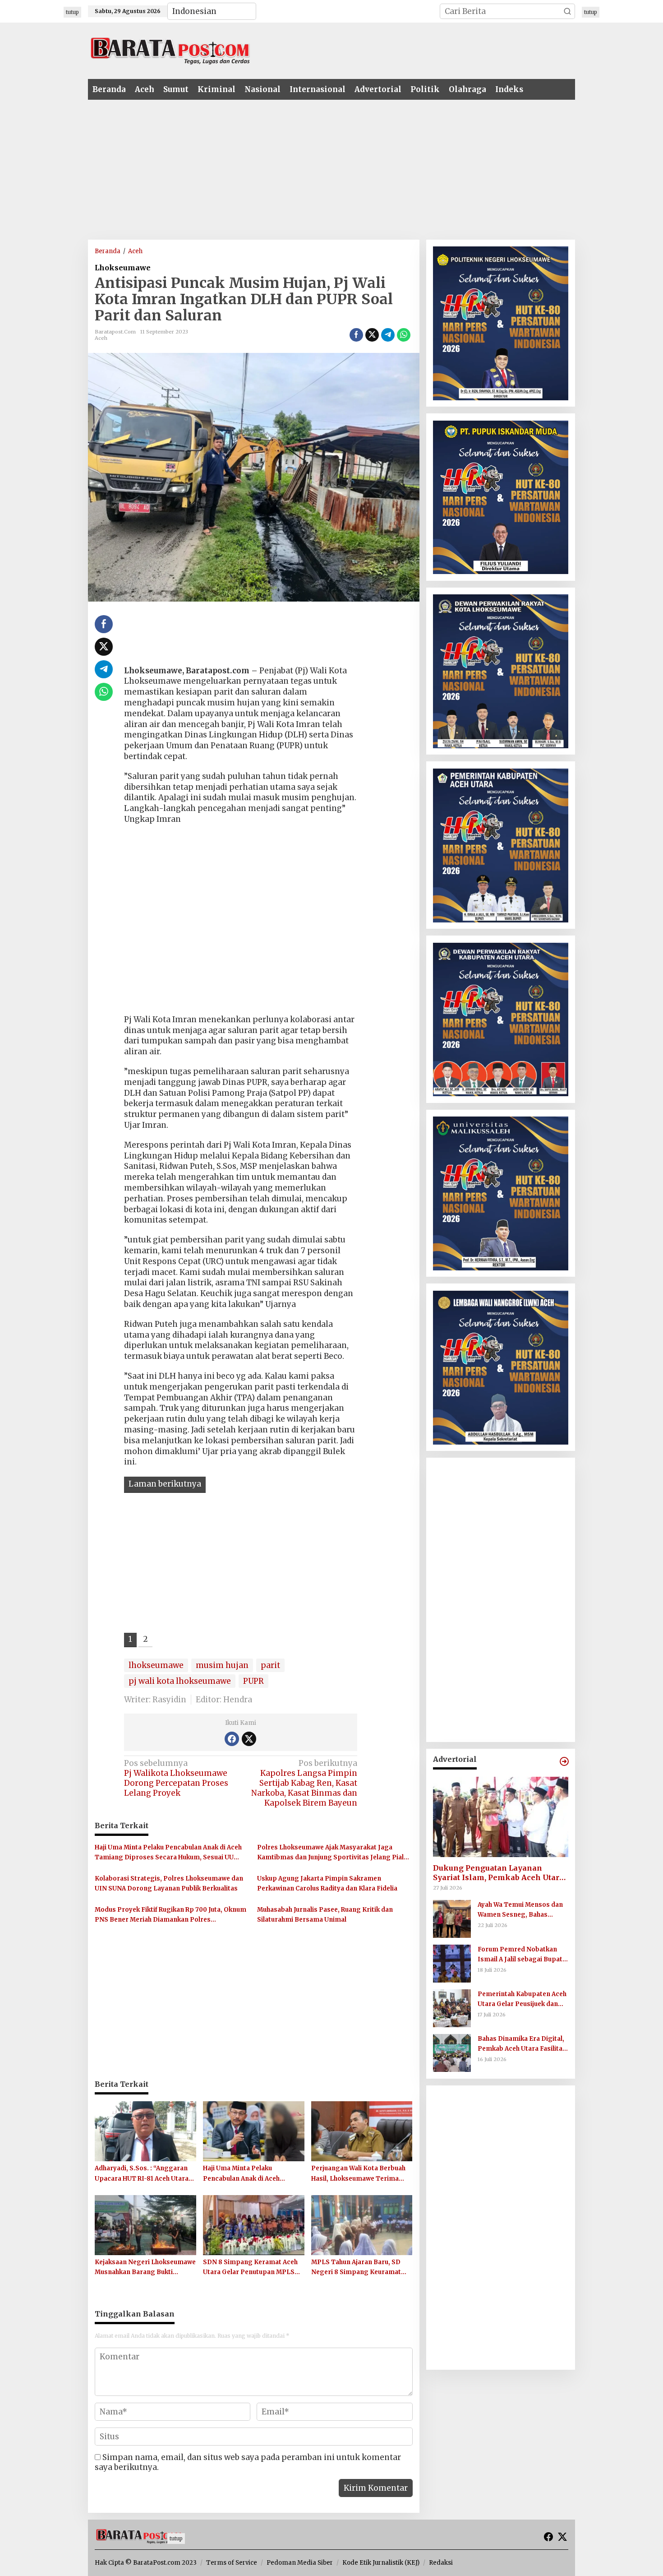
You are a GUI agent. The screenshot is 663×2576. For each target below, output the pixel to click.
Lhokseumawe (123, 268)
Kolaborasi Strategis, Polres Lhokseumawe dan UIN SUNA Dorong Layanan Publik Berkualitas (169, 1883)
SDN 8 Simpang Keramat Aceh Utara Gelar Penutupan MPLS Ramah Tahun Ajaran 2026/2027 (252, 2268)
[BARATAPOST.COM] (170, 50)
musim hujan (222, 1665)
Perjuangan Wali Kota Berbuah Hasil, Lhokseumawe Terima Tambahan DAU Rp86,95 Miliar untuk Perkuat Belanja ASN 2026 (361, 2174)
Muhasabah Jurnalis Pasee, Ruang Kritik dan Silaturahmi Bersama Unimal (325, 1915)
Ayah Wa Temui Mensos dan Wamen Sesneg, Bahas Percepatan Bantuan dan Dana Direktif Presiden (520, 1911)
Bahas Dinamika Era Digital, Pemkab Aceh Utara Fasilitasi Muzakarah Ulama (523, 2045)
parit (270, 1665)
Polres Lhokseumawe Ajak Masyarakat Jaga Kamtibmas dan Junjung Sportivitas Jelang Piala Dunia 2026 (332, 1853)
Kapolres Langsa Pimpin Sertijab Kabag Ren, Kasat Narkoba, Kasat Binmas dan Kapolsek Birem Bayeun (304, 1783)
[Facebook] (232, 1739)
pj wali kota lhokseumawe (180, 1681)
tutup (72, 12)
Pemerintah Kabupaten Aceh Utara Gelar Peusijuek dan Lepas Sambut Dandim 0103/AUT (522, 2000)
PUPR (253, 1681)
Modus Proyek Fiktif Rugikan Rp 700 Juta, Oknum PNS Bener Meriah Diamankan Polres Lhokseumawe (170, 1915)
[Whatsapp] (404, 335)
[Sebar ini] (356, 335)
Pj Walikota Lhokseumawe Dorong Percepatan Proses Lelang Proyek (176, 1778)
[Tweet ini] (372, 335)
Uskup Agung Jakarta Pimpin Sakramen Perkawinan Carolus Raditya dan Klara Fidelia (327, 1883)
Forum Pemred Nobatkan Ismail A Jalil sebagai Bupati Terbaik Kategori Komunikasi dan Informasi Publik (521, 1955)
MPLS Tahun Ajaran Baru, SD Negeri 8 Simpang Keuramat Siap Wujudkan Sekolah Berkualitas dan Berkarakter (356, 2268)
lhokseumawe (156, 1665)
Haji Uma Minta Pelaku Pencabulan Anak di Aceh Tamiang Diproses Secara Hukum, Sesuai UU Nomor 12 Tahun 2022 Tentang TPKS (168, 1853)
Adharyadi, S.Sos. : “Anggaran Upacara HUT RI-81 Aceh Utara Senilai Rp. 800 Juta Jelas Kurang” (142, 2174)
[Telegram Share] (388, 335)
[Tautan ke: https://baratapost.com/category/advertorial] (564, 1761)
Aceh (101, 338)
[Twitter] (249, 1739)
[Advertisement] (388, 50)
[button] (567, 11)
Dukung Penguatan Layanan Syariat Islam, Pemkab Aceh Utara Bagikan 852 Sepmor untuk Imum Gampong (498, 1873)
